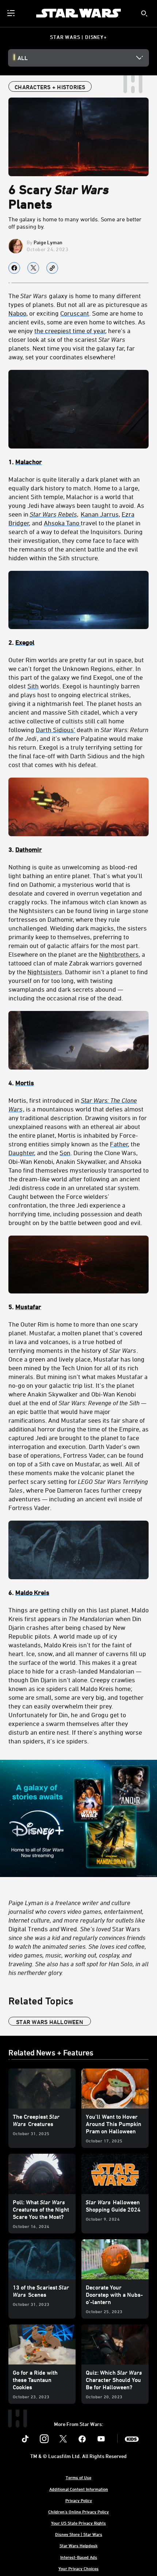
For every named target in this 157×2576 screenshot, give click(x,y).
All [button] (23, 58)
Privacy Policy (79, 2500)
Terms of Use (78, 2477)
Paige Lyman (48, 242)
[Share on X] (33, 268)
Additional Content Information (79, 2489)
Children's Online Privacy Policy (78, 2512)
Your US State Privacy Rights (78, 2523)
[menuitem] (12, 13)
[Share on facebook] (14, 268)
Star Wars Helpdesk (78, 2545)
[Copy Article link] (52, 268)
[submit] (144, 13)
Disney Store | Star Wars (79, 2534)
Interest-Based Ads (79, 2557)
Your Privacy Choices (78, 2568)
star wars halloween (50, 2022)
